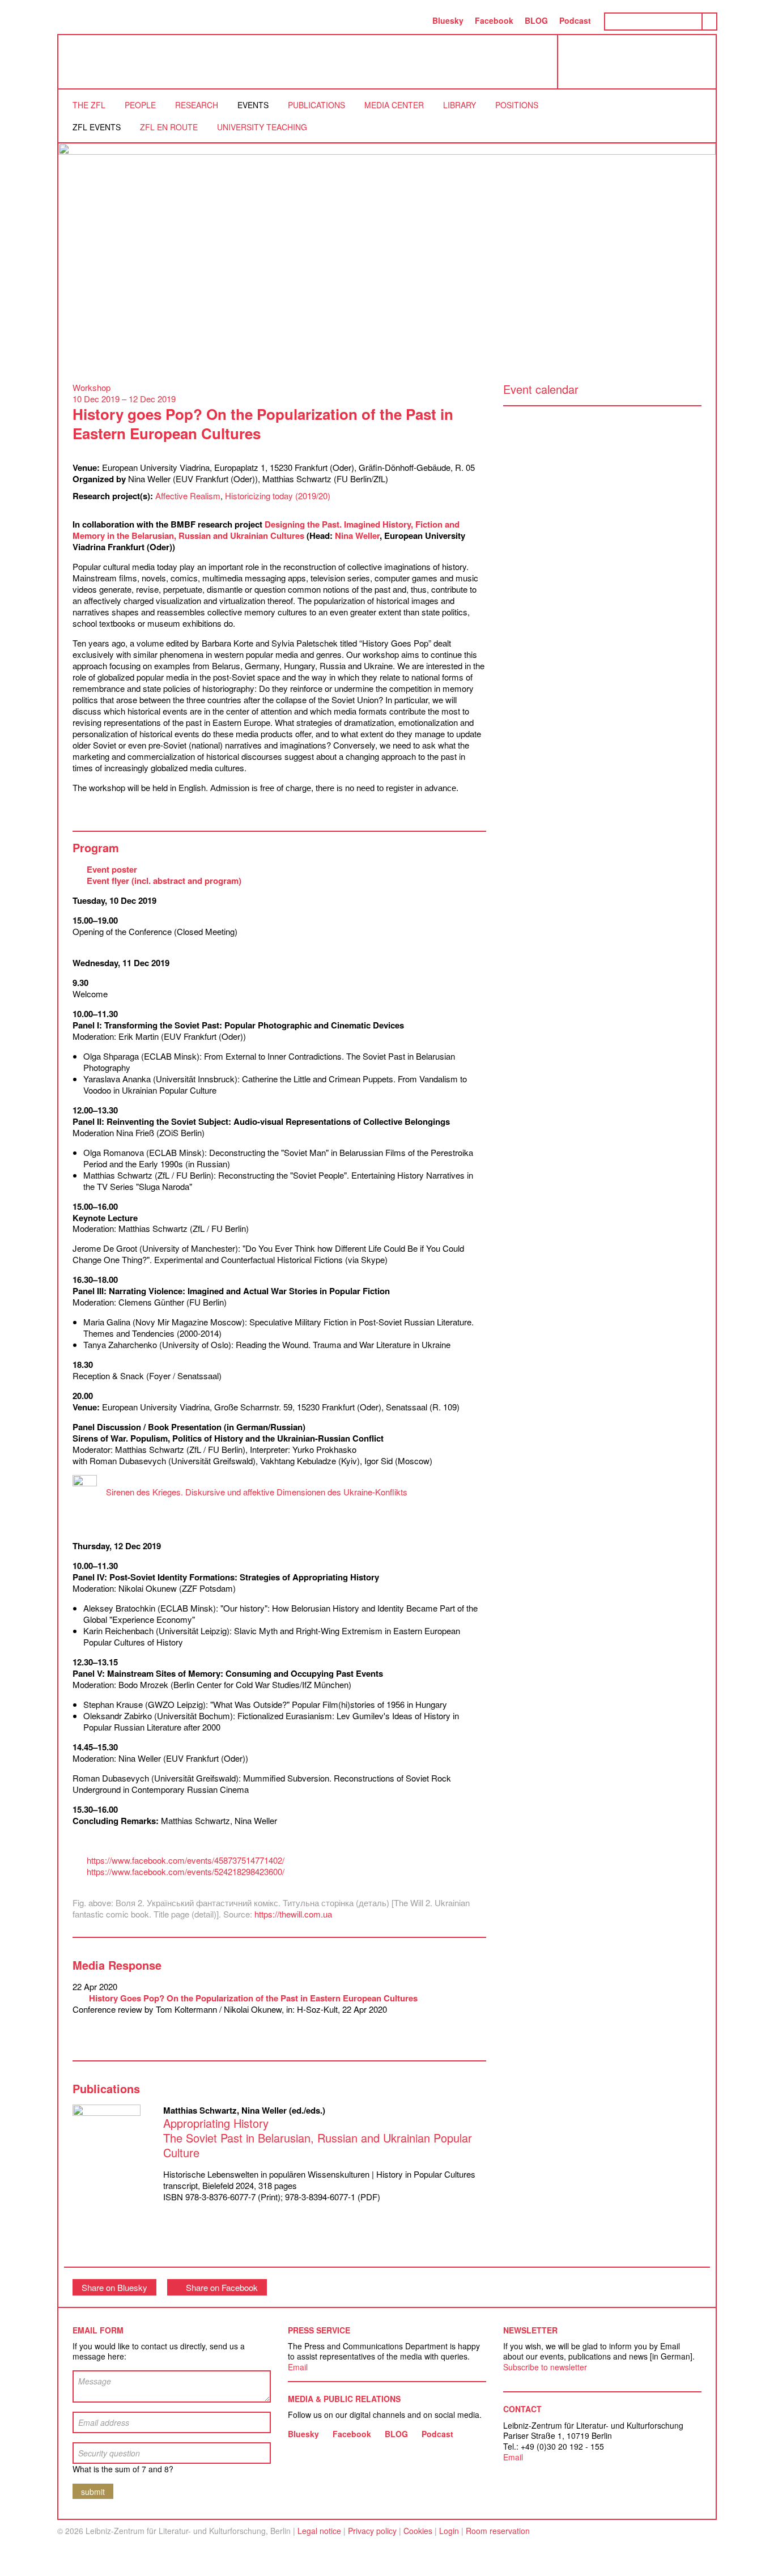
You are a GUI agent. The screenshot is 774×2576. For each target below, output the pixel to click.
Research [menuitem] (197, 105)
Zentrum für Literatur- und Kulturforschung (640, 66)
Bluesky (448, 20)
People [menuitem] (140, 105)
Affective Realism (188, 496)
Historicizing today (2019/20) (278, 496)
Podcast (575, 20)
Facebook (494, 20)
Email (298, 2367)
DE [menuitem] (415, 20)
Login (449, 2531)
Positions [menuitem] (517, 105)
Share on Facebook (222, 2287)
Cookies (418, 2531)
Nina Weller (357, 535)
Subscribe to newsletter (545, 2367)
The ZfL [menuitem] (89, 105)
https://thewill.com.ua (293, 1914)
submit (93, 2492)
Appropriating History (318, 2138)
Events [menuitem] (253, 105)
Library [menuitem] (460, 105)
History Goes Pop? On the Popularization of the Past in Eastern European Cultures (252, 1998)
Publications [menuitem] (316, 105)
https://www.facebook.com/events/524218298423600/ (186, 1871)
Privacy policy (372, 2531)
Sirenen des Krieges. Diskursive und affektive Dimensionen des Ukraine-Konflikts (257, 1492)
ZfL (87, 62)
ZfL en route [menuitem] (169, 127)
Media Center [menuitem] (394, 105)
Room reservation (498, 2531)
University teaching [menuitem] (262, 127)
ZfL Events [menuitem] (97, 127)
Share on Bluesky (114, 2287)
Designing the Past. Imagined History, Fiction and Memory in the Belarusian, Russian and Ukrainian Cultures (266, 530)
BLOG (536, 20)
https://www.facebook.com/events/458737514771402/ (186, 1860)
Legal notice (319, 2531)
